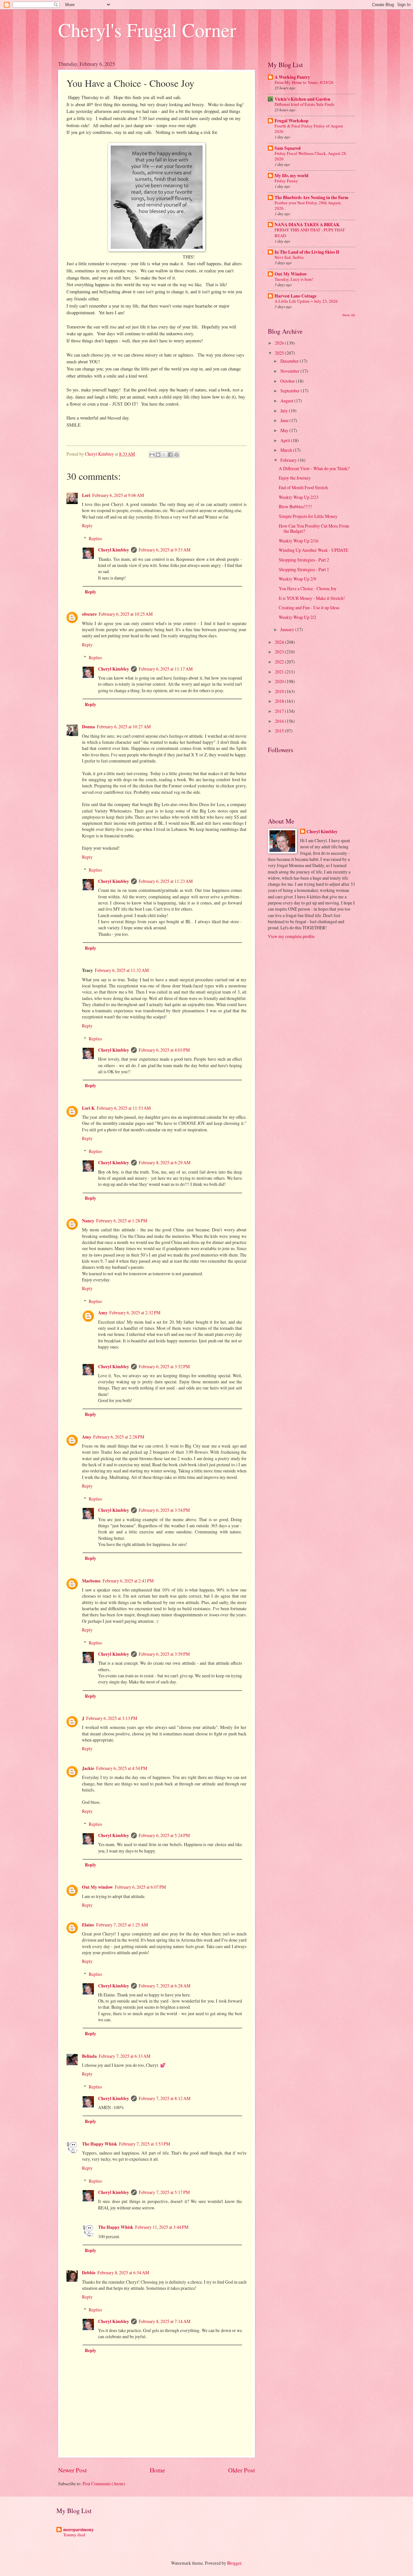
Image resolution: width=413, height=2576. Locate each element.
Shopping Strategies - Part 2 (304, 560)
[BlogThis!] (158, 455)
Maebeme (91, 1581)
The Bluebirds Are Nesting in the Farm (312, 197)
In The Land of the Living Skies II (307, 252)
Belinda (89, 2056)
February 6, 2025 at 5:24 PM (164, 1835)
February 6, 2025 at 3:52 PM (164, 1366)
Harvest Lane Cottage (296, 296)
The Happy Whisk (100, 2144)
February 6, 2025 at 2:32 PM (135, 1313)
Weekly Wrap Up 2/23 (299, 497)
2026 (280, 343)
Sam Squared (288, 148)
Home (157, 2470)
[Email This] (152, 455)
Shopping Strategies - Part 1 (304, 569)
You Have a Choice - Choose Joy (308, 588)
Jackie (88, 1768)
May (285, 430)
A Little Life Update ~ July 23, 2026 (306, 301)
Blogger (234, 2563)
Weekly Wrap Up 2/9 (297, 579)
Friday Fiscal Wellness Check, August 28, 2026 (311, 156)
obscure (89, 614)
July (285, 411)
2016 (280, 721)
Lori (86, 495)
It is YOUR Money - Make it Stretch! (312, 598)
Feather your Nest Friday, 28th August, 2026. (308, 205)
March (287, 450)
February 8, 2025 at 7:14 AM (165, 2321)
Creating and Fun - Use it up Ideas (309, 607)
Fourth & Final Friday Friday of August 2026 (309, 129)
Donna (88, 727)
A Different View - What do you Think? (314, 468)
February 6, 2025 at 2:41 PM (128, 1581)
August (287, 401)
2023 (280, 652)
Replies (95, 538)
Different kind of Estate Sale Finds (304, 104)
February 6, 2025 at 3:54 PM (164, 1510)
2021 (280, 672)
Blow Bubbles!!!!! (295, 506)
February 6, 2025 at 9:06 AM (118, 495)
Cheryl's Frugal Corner (147, 30)
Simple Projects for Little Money (308, 516)
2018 (280, 701)
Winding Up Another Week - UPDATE (313, 550)
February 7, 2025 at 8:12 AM (165, 2098)
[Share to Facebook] (170, 455)
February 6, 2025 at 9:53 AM (165, 550)
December (290, 361)
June (285, 420)
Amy (103, 1313)
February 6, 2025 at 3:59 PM (164, 1654)
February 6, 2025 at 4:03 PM (164, 1050)
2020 (280, 681)
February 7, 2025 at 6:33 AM (125, 2056)
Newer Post (72, 2470)
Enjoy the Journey (295, 478)
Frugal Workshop (292, 121)
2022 (280, 662)
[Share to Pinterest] (176, 455)
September (291, 391)
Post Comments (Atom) (104, 2484)
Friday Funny (286, 181)
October (288, 381)
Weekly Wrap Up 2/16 (299, 541)
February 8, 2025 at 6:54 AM (123, 2273)
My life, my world (292, 176)
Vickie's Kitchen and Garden (302, 99)
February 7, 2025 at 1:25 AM (122, 1925)
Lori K (88, 1108)
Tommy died (74, 2535)
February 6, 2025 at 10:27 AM (124, 727)
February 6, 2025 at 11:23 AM (166, 881)
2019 (280, 691)
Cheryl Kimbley (114, 550)
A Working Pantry (292, 77)
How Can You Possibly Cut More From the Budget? (314, 529)
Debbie (89, 2273)
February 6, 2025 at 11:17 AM (166, 669)
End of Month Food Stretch (303, 487)
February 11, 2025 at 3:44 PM (162, 2227)
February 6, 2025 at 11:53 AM (124, 1108)
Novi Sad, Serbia (289, 257)
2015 (280, 731)
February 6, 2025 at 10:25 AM (126, 614)
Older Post (242, 2470)
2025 (280, 353)
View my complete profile (291, 936)
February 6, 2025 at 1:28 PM (122, 1221)
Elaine (88, 1925)
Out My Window (291, 274)
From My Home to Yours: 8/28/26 (304, 82)
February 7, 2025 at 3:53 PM (145, 2144)
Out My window (97, 1887)
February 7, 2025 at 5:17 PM (164, 2192)
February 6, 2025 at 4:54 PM (122, 1768)
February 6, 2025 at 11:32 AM (122, 970)
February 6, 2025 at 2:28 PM (119, 1437)
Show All (349, 315)
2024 (280, 642)
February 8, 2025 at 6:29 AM (165, 1162)
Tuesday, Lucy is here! (294, 279)
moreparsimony (79, 2530)
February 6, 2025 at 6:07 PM (140, 1887)
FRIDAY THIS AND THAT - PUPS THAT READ (310, 232)
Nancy (88, 1221)
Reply (87, 525)
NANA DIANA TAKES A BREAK (307, 225)
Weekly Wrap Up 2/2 (297, 617)
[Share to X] (164, 455)
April (286, 440)
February (289, 460)
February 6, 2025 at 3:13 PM (112, 1718)
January (288, 629)
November (290, 371)
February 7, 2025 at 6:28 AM (165, 1986)
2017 (280, 711)
